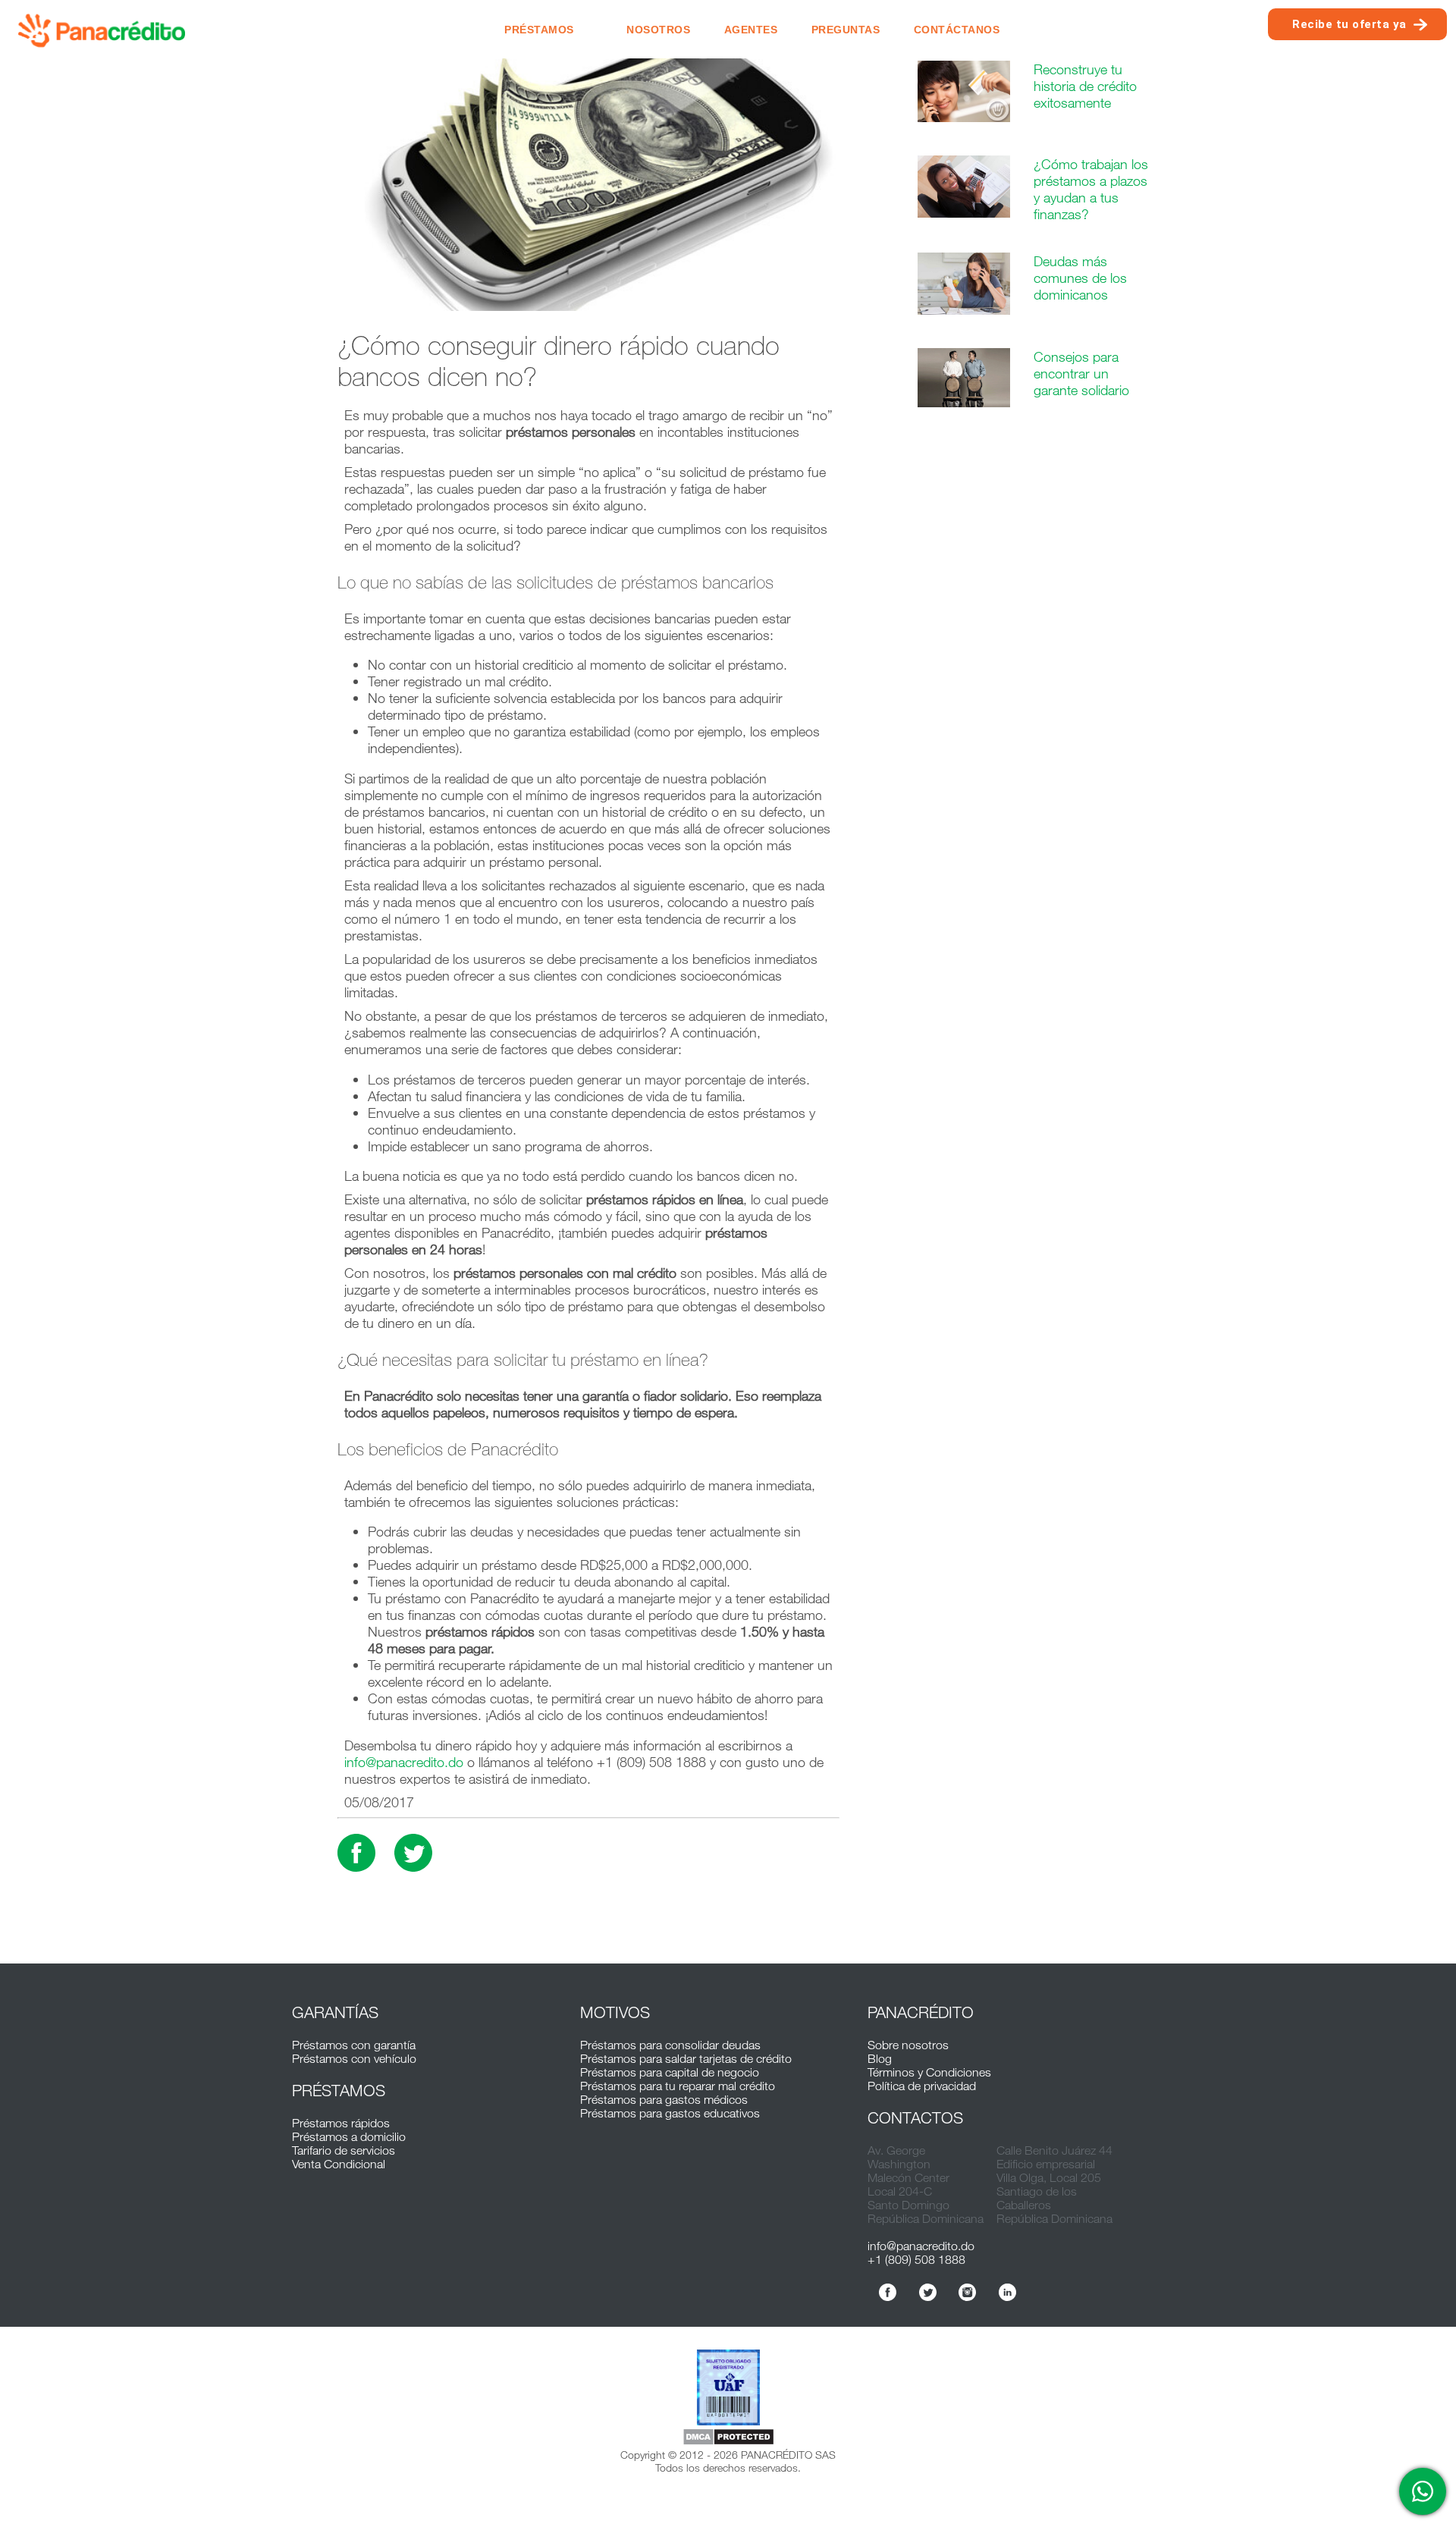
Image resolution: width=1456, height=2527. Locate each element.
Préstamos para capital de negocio (670, 2072)
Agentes (751, 30)
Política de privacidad (922, 2086)
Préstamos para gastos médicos (664, 2099)
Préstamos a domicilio (349, 2136)
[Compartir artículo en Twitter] (413, 1853)
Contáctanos (957, 30)
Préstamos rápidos (341, 2123)
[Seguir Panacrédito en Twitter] (928, 2292)
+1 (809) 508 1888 (916, 2259)
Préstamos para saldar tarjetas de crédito (686, 2058)
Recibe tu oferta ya (1349, 24)
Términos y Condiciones (929, 2072)
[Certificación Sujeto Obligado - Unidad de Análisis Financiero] (728, 2389)
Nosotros (658, 30)
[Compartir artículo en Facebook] (356, 1853)
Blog (880, 2058)
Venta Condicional (339, 2164)
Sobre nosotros (908, 2045)
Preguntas (846, 30)
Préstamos (539, 30)
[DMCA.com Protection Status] (728, 2438)
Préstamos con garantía (354, 2045)
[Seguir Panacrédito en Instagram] (967, 2292)
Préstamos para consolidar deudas (670, 2045)
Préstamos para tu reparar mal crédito (678, 2086)
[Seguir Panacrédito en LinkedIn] (1007, 2292)
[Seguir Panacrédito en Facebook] (888, 2292)
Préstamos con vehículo (354, 2058)
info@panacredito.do (404, 1762)
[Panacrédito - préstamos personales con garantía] (102, 29)
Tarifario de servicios (344, 2150)
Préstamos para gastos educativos (670, 2113)
